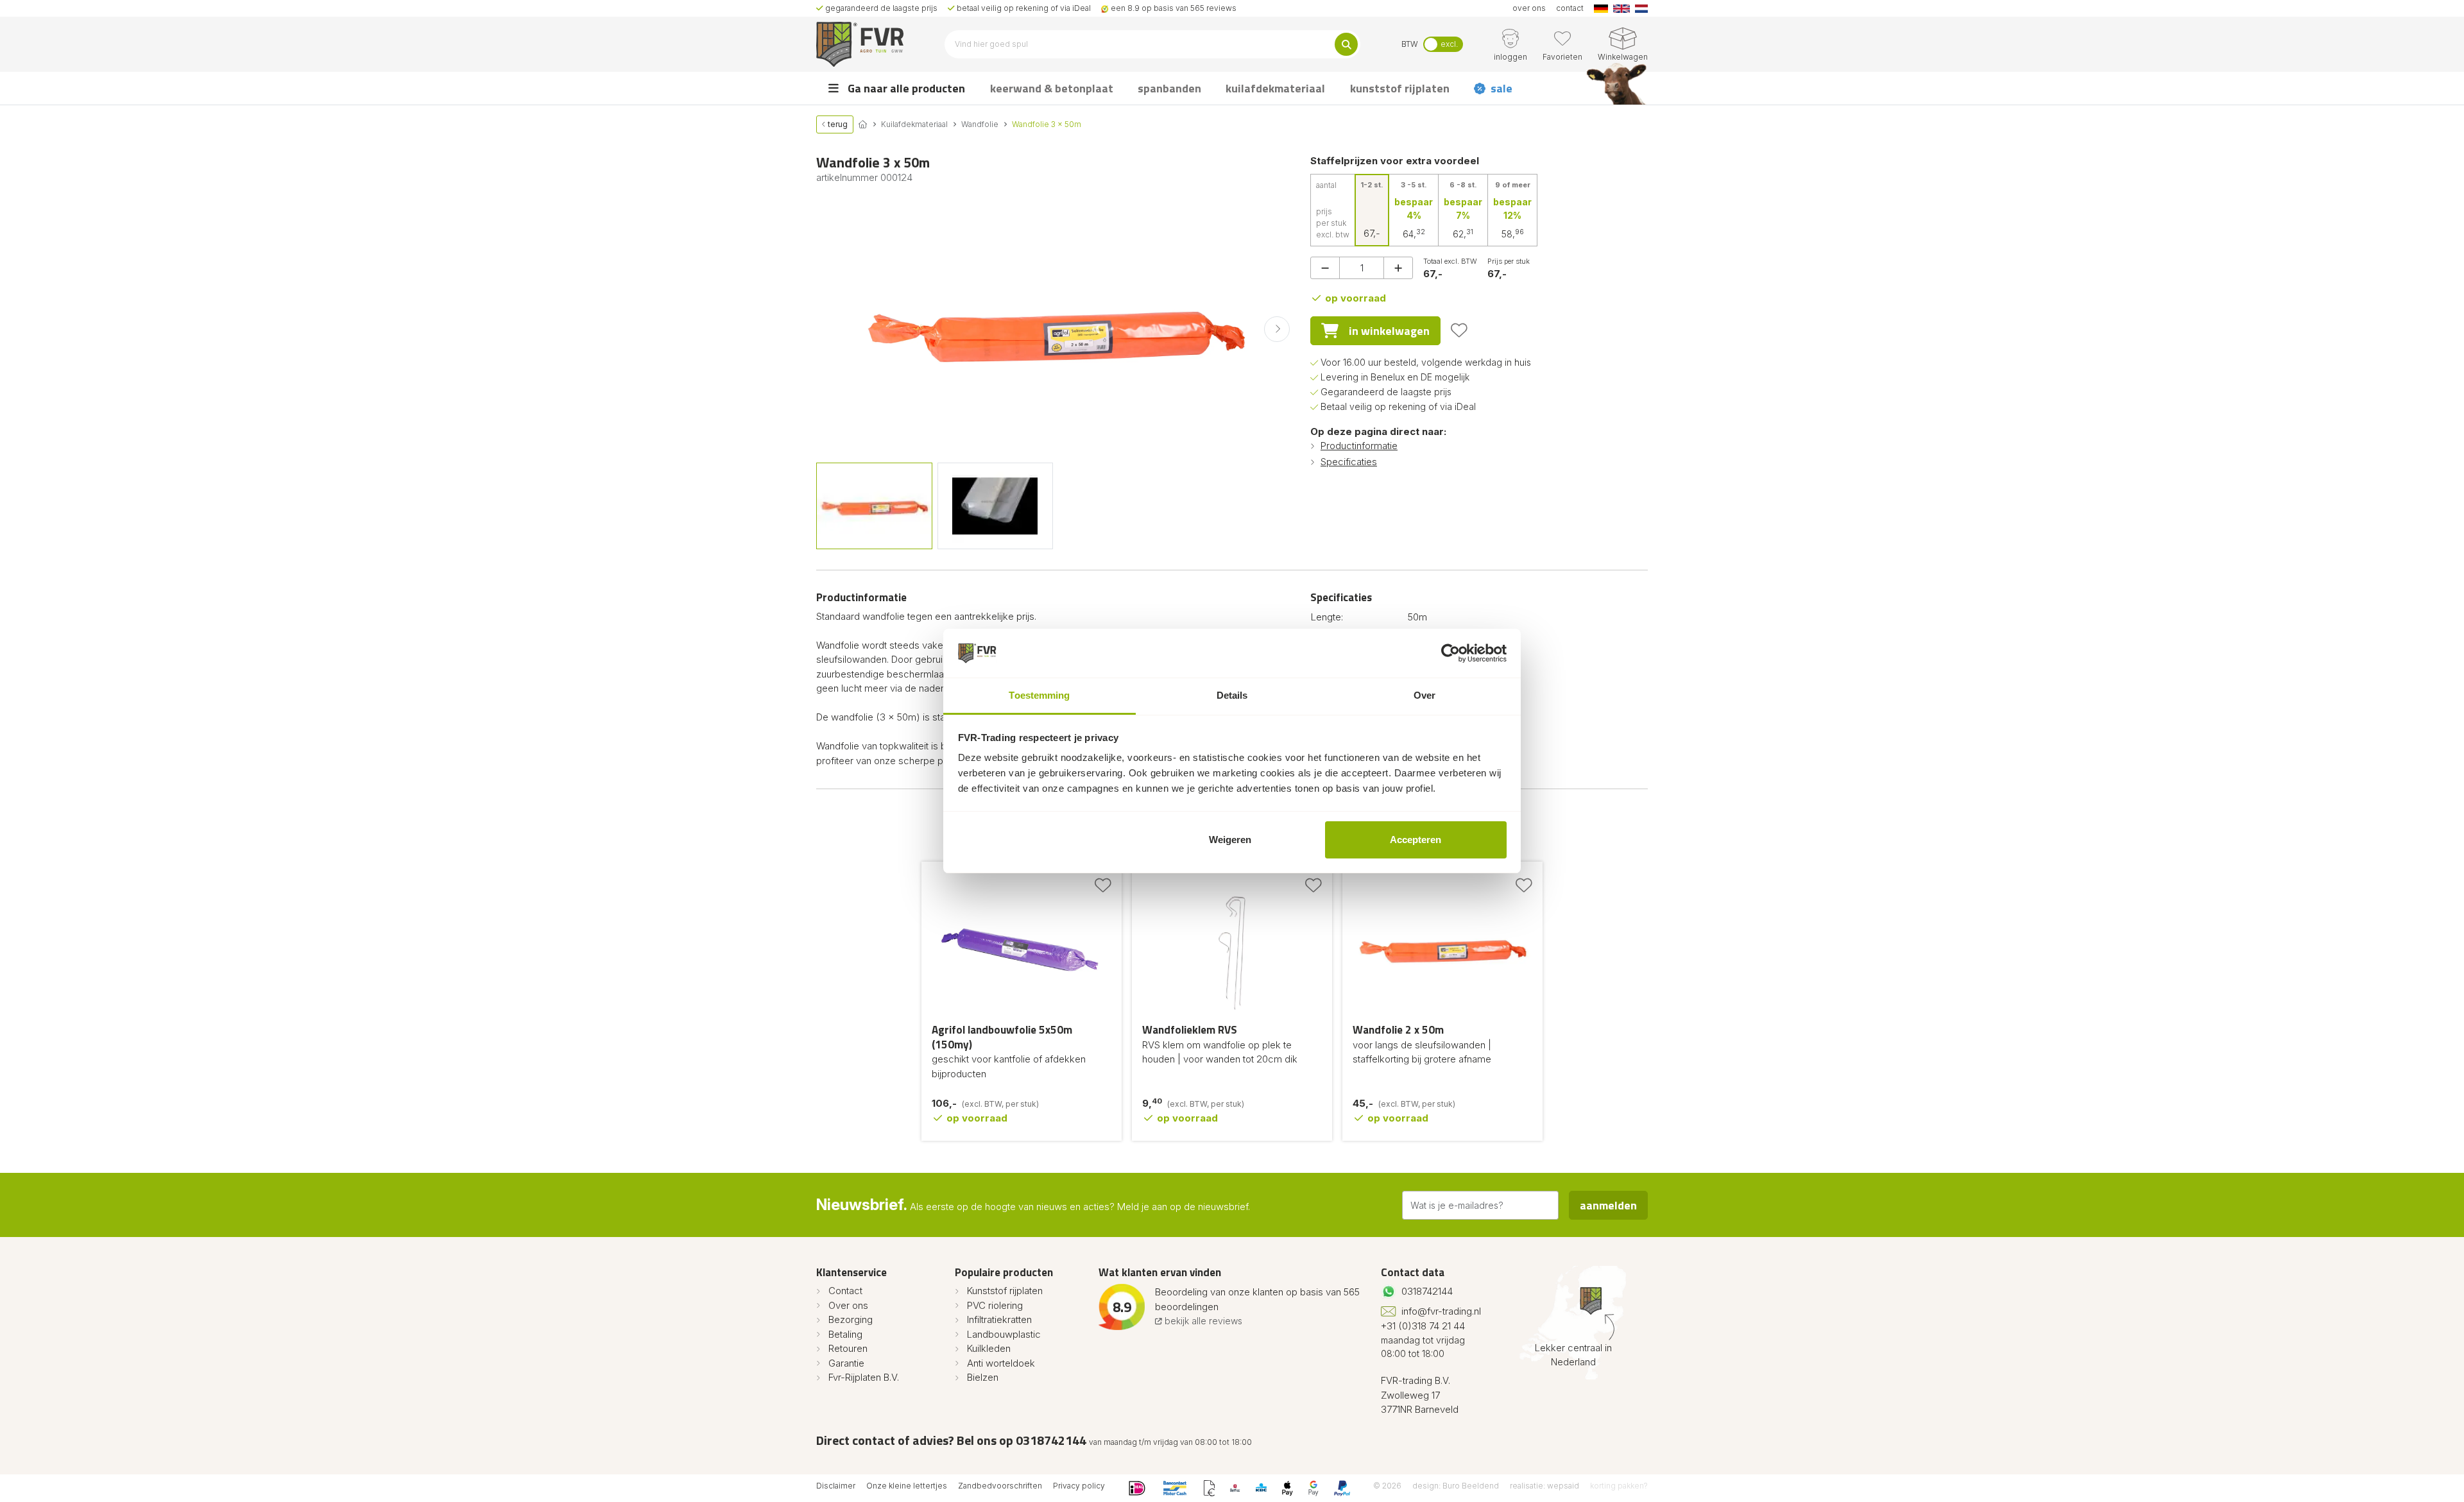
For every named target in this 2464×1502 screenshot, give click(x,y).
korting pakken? (1619, 1486)
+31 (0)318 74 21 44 (1423, 1326)
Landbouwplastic (1004, 1334)
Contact (845, 1291)
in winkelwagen (1389, 331)
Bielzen (983, 1377)
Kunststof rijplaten (1005, 1291)
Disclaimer (836, 1486)
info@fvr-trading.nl (1441, 1311)
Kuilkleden (989, 1348)
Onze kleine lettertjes (907, 1486)
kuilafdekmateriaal (1275, 88)
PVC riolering (995, 1305)
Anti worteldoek (1001, 1363)
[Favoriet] (1459, 330)
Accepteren (1416, 840)
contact (1570, 8)
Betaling (845, 1334)
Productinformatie (1359, 446)
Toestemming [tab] (1039, 695)
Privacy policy (1079, 1486)
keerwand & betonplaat (1052, 88)
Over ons (848, 1305)
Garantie (846, 1363)
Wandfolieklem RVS (1190, 1030)
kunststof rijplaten (1400, 88)
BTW (1410, 44)
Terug (837, 124)
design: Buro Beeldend (1456, 1486)
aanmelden (1608, 1205)
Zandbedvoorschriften (1000, 1486)
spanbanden (1169, 88)
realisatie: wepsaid (1544, 1486)
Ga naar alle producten (905, 88)
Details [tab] (1232, 695)
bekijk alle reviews (1202, 1321)
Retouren (848, 1348)
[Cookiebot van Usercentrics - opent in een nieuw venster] (1450, 653)
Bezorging (851, 1319)
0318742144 (1427, 1291)
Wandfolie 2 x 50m (1398, 1030)
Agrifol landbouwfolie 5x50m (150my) (1002, 1037)
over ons (1529, 8)
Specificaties (1349, 462)
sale (1502, 88)
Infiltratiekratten (999, 1319)
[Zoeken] (1346, 44)
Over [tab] (1425, 695)
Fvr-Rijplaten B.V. (864, 1377)
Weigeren (1230, 840)
